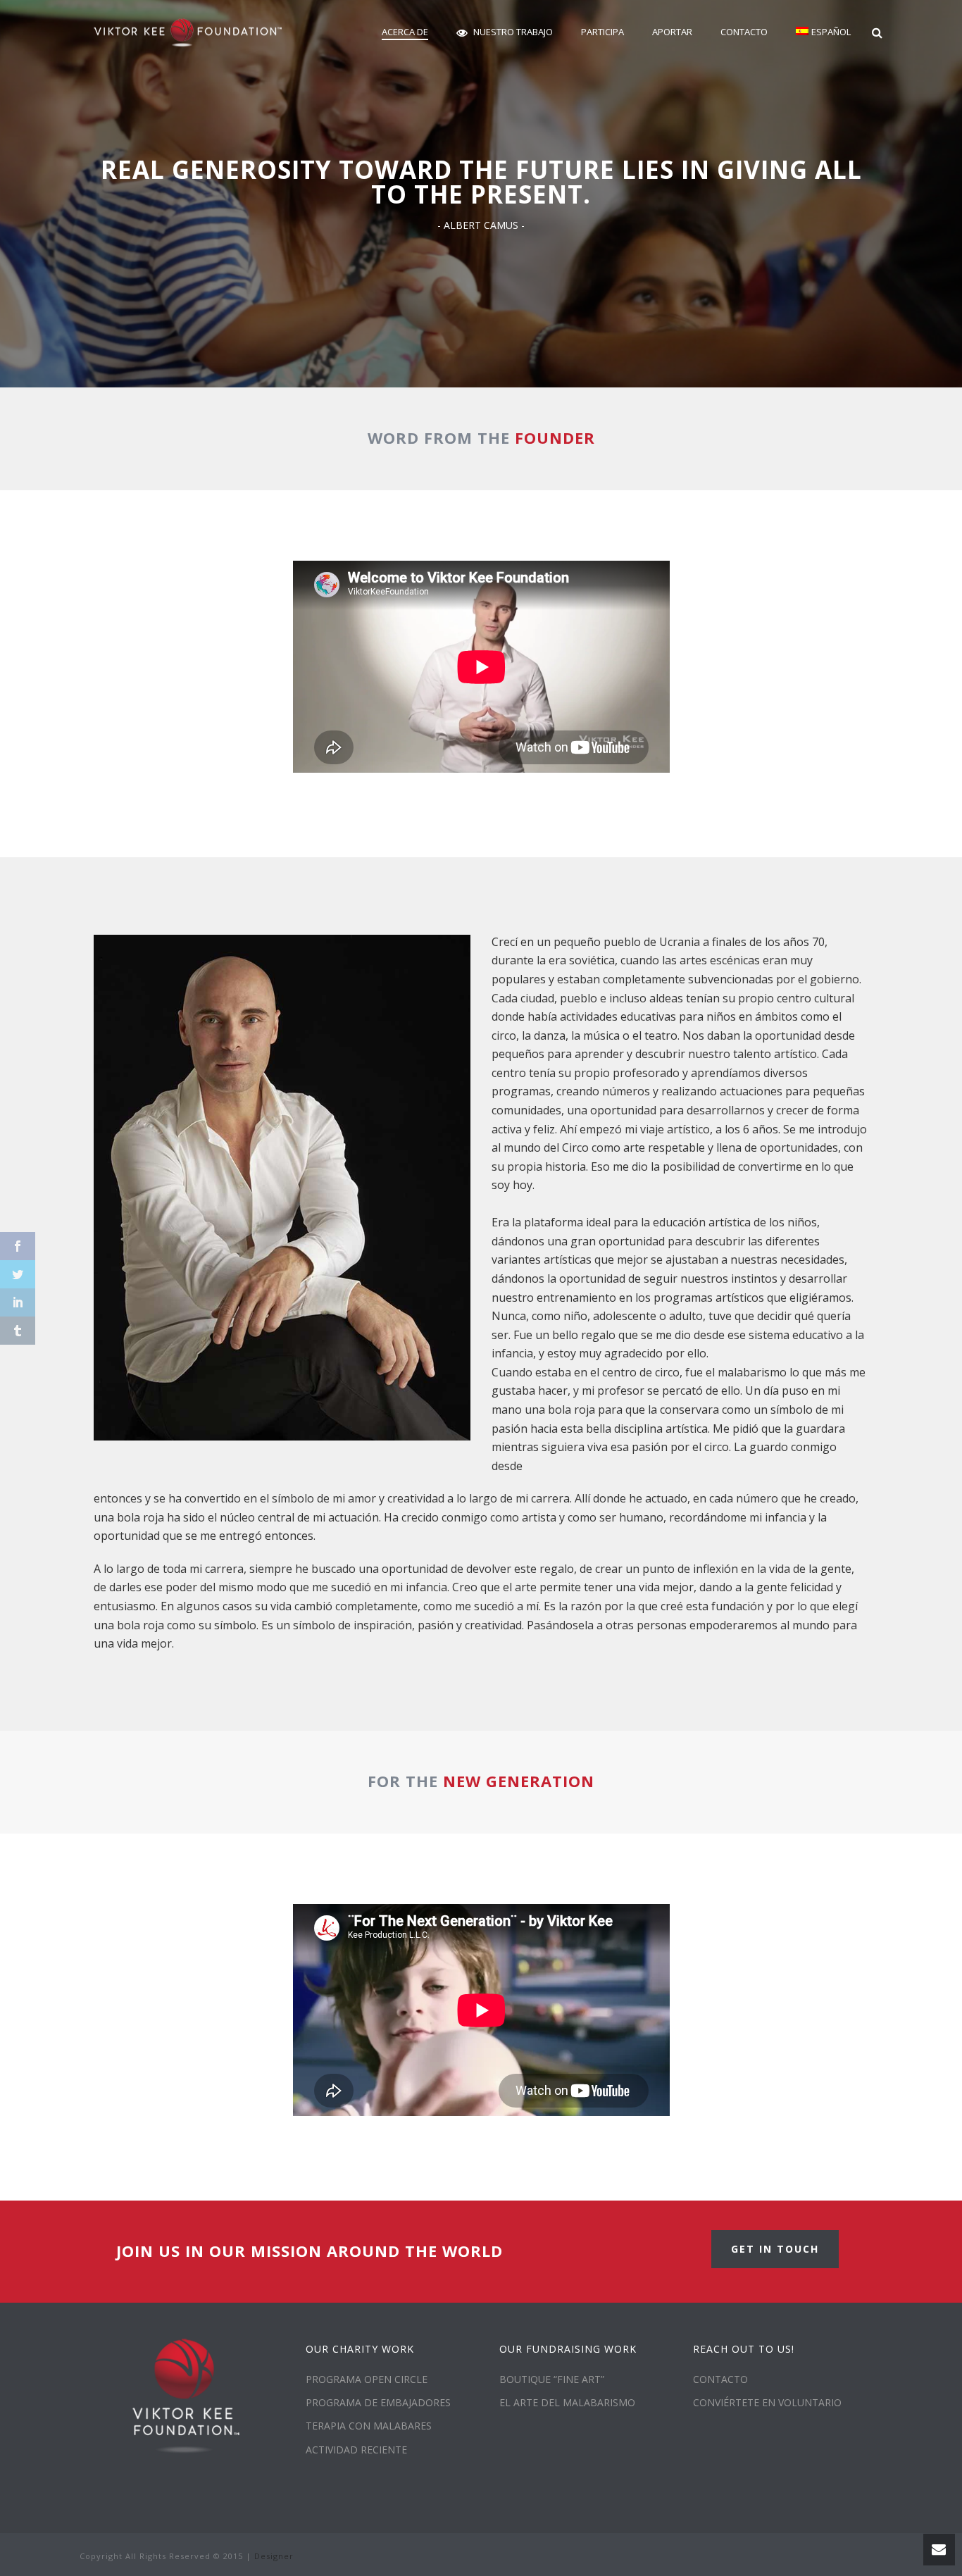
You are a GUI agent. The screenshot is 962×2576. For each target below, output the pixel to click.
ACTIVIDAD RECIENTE (356, 2450)
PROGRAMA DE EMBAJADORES (378, 2402)
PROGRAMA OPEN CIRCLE (367, 2379)
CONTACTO (744, 32)
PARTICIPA (602, 32)
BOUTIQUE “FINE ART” (552, 2379)
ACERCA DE (405, 32)
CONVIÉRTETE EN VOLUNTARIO (767, 2402)
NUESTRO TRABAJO (513, 32)
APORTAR (672, 32)
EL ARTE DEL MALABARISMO (567, 2402)
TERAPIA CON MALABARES (369, 2426)
